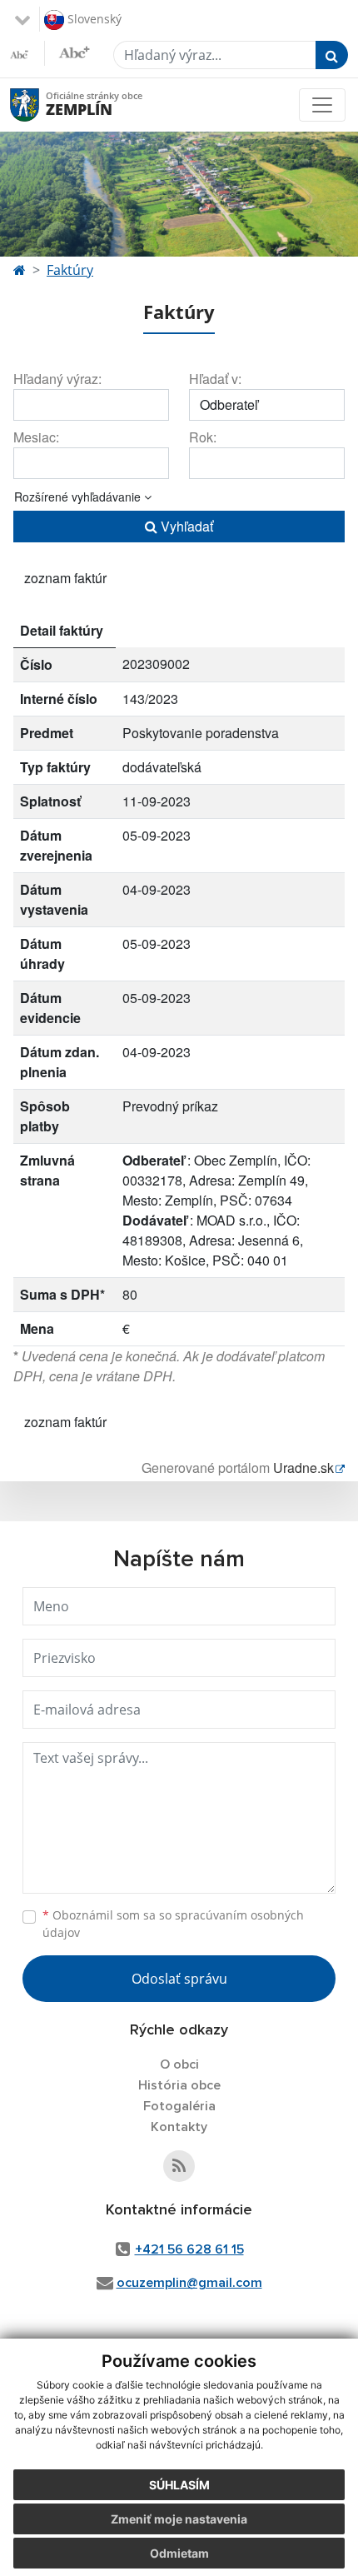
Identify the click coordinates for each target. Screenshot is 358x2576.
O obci (179, 2064)
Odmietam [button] (179, 2553)
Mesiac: (36, 437)
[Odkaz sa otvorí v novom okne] (179, 2166)
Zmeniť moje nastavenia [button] (179, 2519)
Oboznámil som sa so (173, 1924)
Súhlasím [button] (179, 2485)
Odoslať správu (179, 1979)
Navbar (40, 105)
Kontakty (179, 2127)
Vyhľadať (185, 526)
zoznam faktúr (65, 578)
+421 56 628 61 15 (189, 2249)
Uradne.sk (303, 1468)
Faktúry (70, 270)
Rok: (203, 437)
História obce (179, 2085)
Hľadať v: (215, 379)
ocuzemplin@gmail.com (189, 2283)
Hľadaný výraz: (57, 379)
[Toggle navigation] (322, 105)
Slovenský (93, 18)
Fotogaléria (179, 2106)
